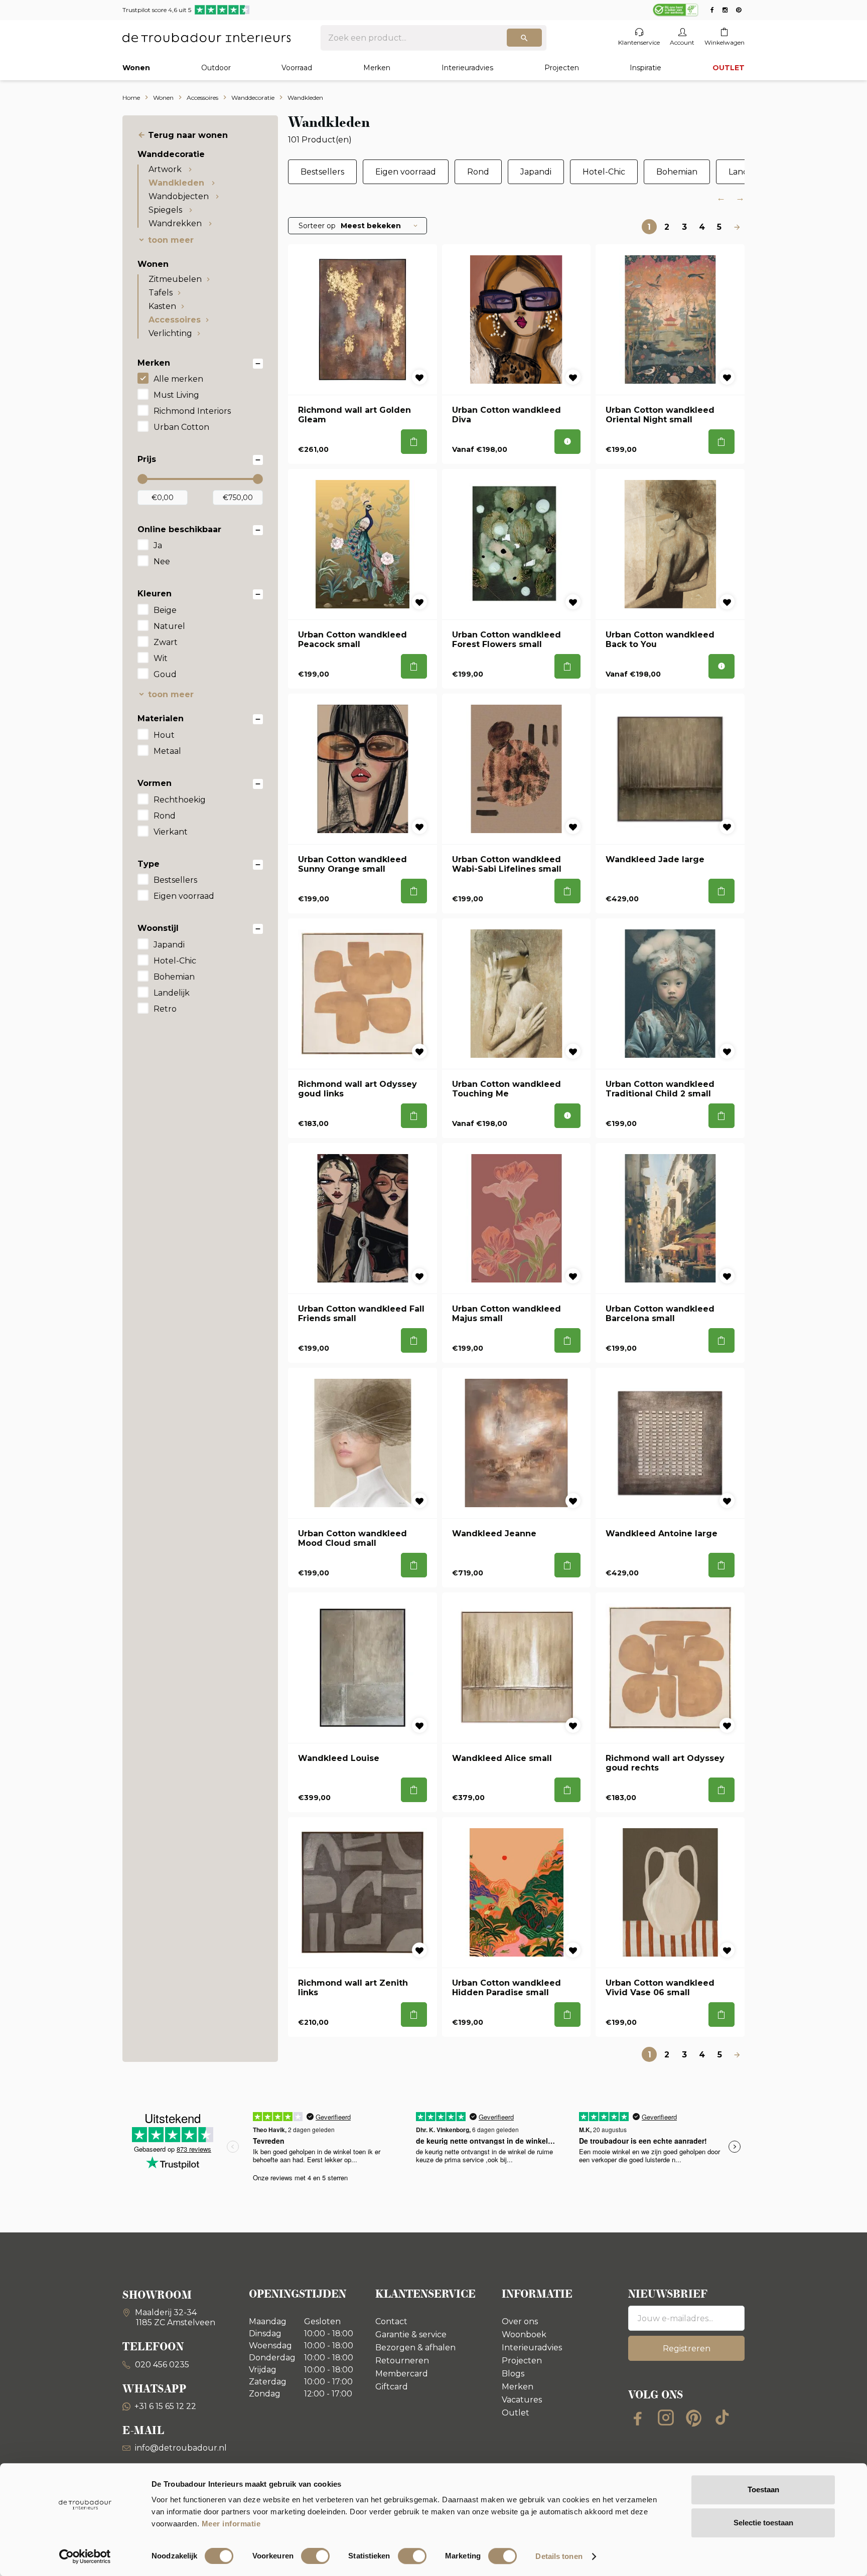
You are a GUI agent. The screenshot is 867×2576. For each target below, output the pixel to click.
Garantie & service (411, 2334)
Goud (165, 674)
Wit (161, 658)
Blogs (513, 2374)
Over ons (520, 2321)
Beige (165, 610)
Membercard (402, 2374)
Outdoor (216, 68)
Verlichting (170, 333)
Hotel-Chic (175, 961)
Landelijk (172, 993)
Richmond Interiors (192, 411)
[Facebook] (638, 2418)
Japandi (169, 945)
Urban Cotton (181, 427)
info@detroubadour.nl (181, 2448)
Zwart (166, 642)
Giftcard (392, 2387)
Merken (377, 68)
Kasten (162, 306)
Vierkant (171, 832)
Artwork (166, 169)
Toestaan (763, 2489)
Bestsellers (175, 880)
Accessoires (175, 320)
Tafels (161, 293)
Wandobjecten (180, 196)
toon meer (171, 240)
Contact (391, 2321)
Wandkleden (178, 183)
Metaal (167, 751)
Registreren (687, 2349)
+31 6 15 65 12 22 (165, 2406)
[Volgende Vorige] (737, 227)
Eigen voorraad (184, 896)
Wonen (136, 68)
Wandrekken (176, 223)
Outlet (516, 2413)
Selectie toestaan (763, 2523)
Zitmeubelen (175, 279)
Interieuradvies (467, 68)
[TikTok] (722, 2418)
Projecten (562, 68)
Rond (165, 816)
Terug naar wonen (188, 135)
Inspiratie (645, 68)
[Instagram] (666, 2418)
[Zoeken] (524, 38)
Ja (158, 545)
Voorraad (297, 68)
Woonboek (524, 2334)
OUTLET (729, 68)
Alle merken (178, 379)
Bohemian (174, 977)
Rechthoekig (180, 800)
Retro (165, 1009)
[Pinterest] (694, 2418)
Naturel (169, 626)
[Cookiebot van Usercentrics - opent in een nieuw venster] (85, 2556)
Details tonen (559, 2556)
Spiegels (166, 210)
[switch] (315, 2556)
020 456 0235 (161, 2365)
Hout (164, 735)
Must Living (176, 395)
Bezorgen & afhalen (415, 2348)
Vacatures (522, 2400)
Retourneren (402, 2361)
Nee (162, 561)
